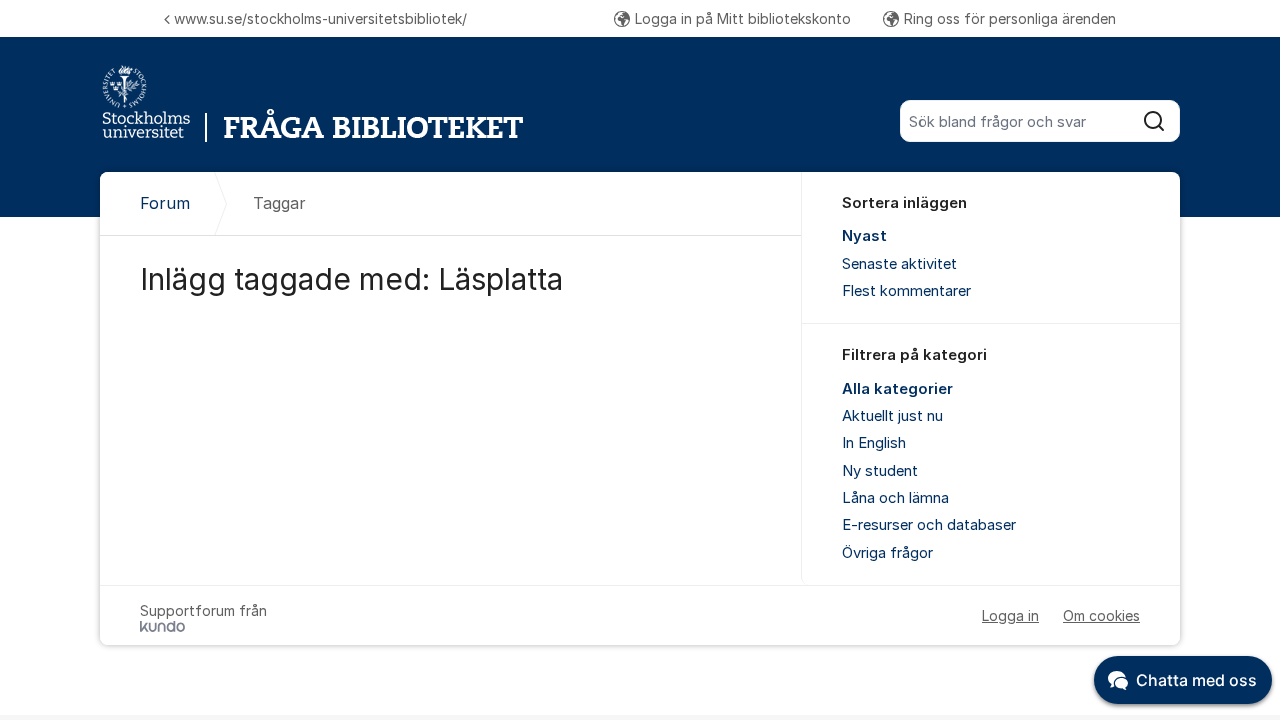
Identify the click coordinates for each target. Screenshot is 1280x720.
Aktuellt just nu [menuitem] (892, 416)
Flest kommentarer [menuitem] (906, 291)
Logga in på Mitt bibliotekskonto (743, 18)
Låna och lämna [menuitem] (895, 498)
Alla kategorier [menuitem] (897, 389)
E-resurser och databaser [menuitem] (929, 525)
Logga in (1010, 615)
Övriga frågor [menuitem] (887, 553)
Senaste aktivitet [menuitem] (899, 264)
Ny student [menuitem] (880, 471)
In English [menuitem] (874, 443)
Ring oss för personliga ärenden (1010, 18)
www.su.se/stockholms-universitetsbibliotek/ (320, 18)
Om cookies (1101, 615)
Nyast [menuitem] (864, 236)
